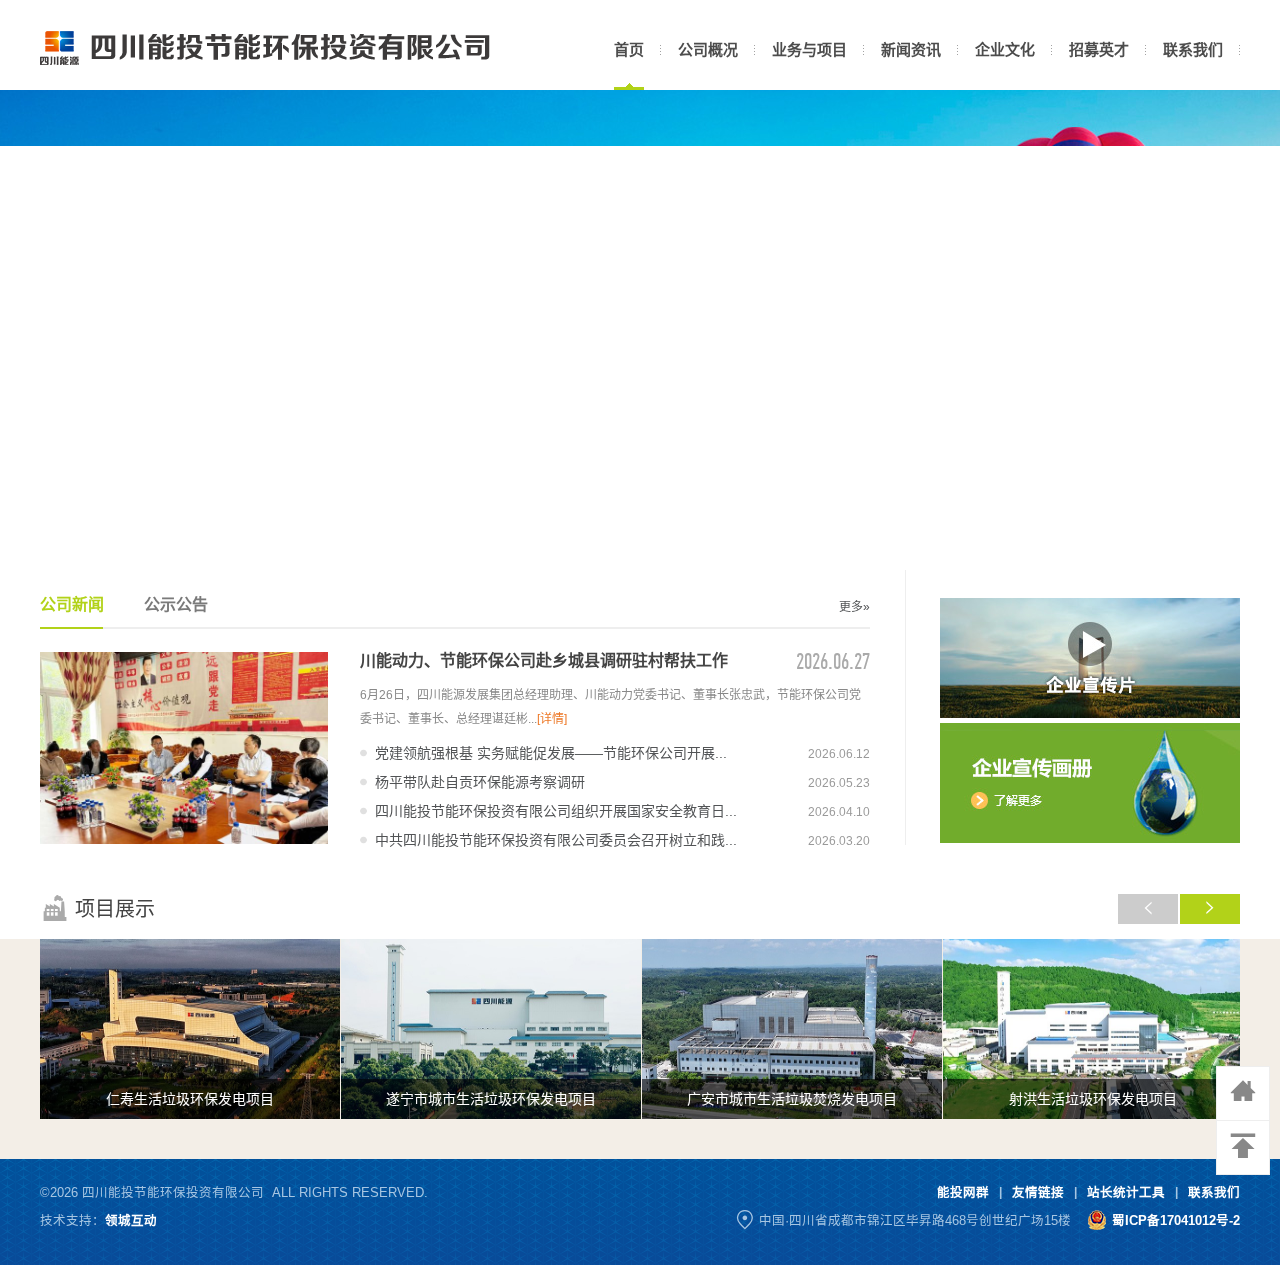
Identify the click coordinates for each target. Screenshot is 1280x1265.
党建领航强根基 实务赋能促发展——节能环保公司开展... (551, 753)
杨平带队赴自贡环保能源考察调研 (480, 782)
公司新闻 (72, 604)
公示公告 (176, 604)
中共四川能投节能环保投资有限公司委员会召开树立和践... (556, 840)
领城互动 (131, 1221)
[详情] (552, 719)
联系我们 (1214, 1193)
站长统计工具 (1126, 1193)
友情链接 (1038, 1193)
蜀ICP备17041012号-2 (1176, 1221)
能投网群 (963, 1193)
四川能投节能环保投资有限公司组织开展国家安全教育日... (556, 811)
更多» (854, 607)
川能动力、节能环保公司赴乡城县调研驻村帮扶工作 (544, 660)
